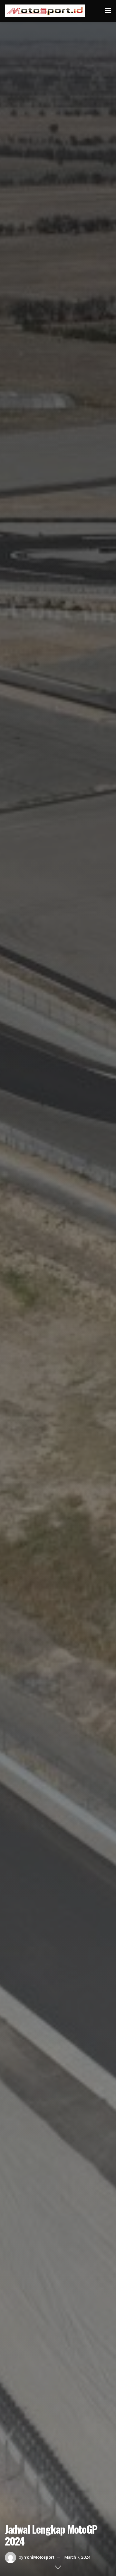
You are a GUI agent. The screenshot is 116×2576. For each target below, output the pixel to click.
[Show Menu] (108, 11)
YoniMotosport (39, 2557)
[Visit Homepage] (45, 11)
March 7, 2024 (77, 2557)
